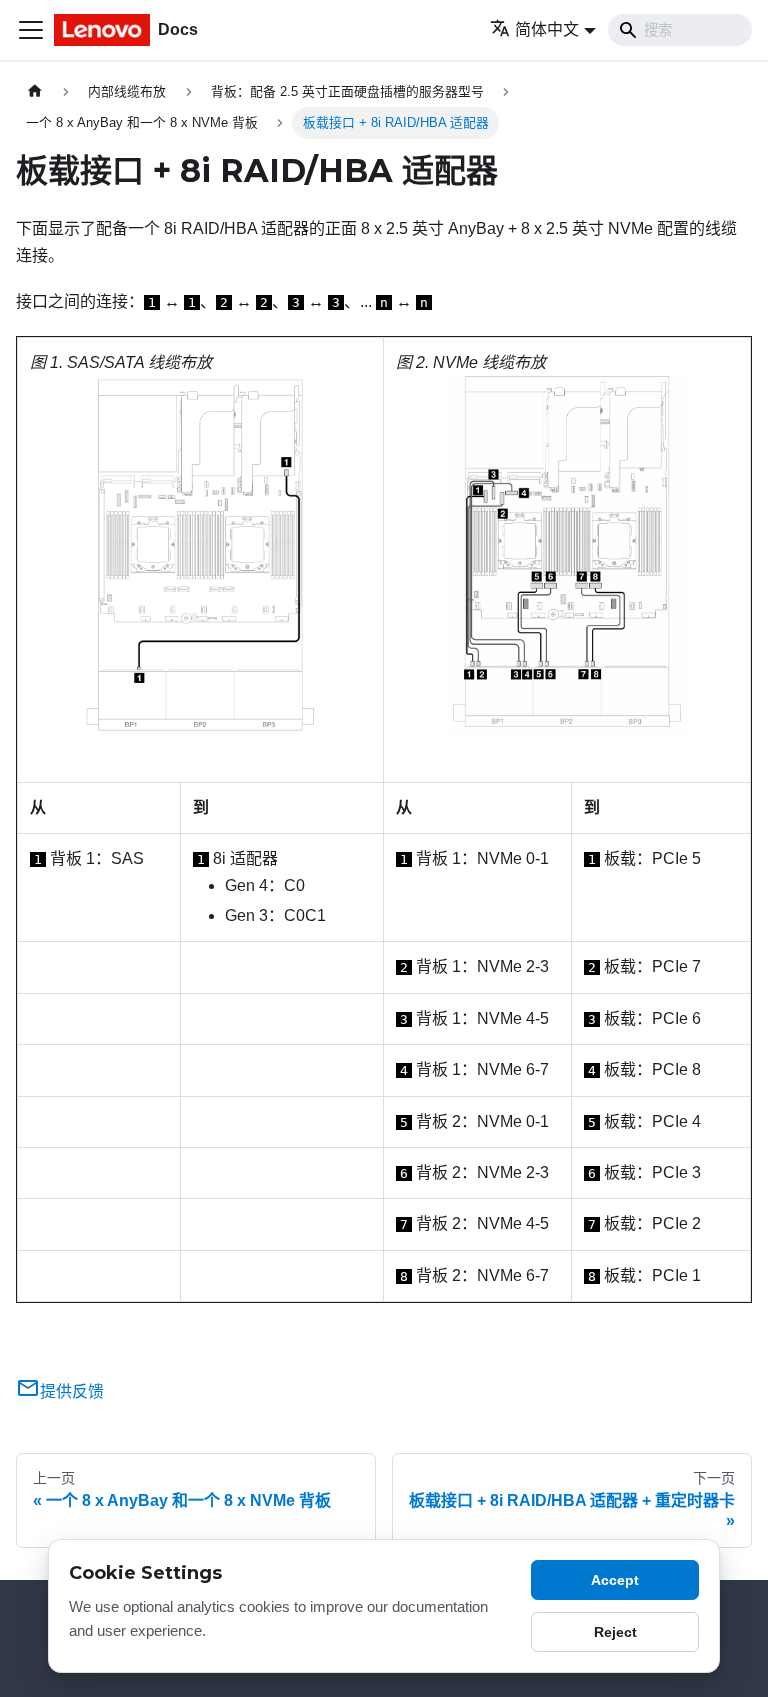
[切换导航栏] (31, 30)
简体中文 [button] (547, 29)
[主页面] (35, 91)
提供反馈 (72, 1391)
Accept (615, 1580)
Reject (615, 1632)
